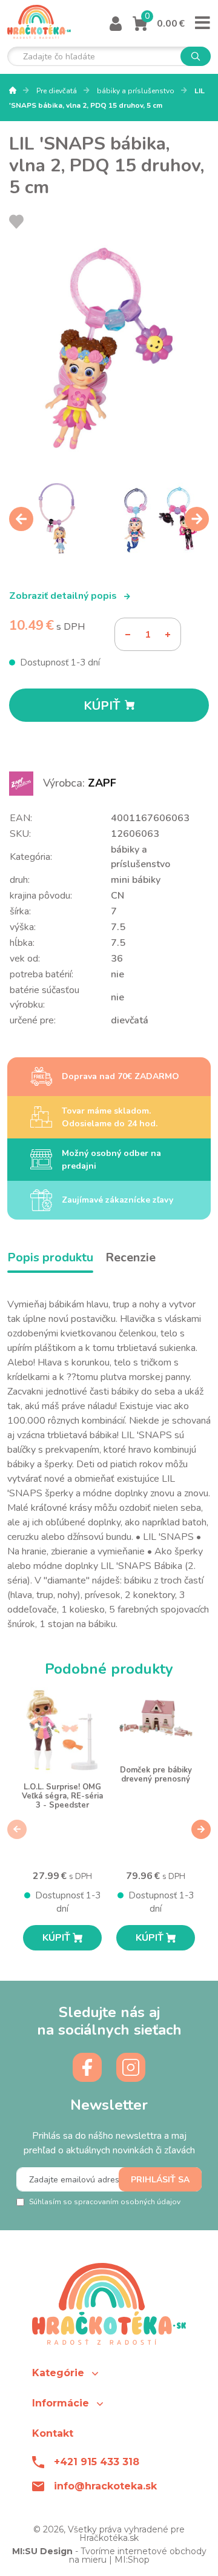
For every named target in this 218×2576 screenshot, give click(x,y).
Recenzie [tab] (130, 1257)
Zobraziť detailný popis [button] (64, 596)
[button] (109, 2373)
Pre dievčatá (58, 91)
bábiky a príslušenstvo (137, 91)
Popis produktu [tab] (50, 1257)
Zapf (102, 783)
